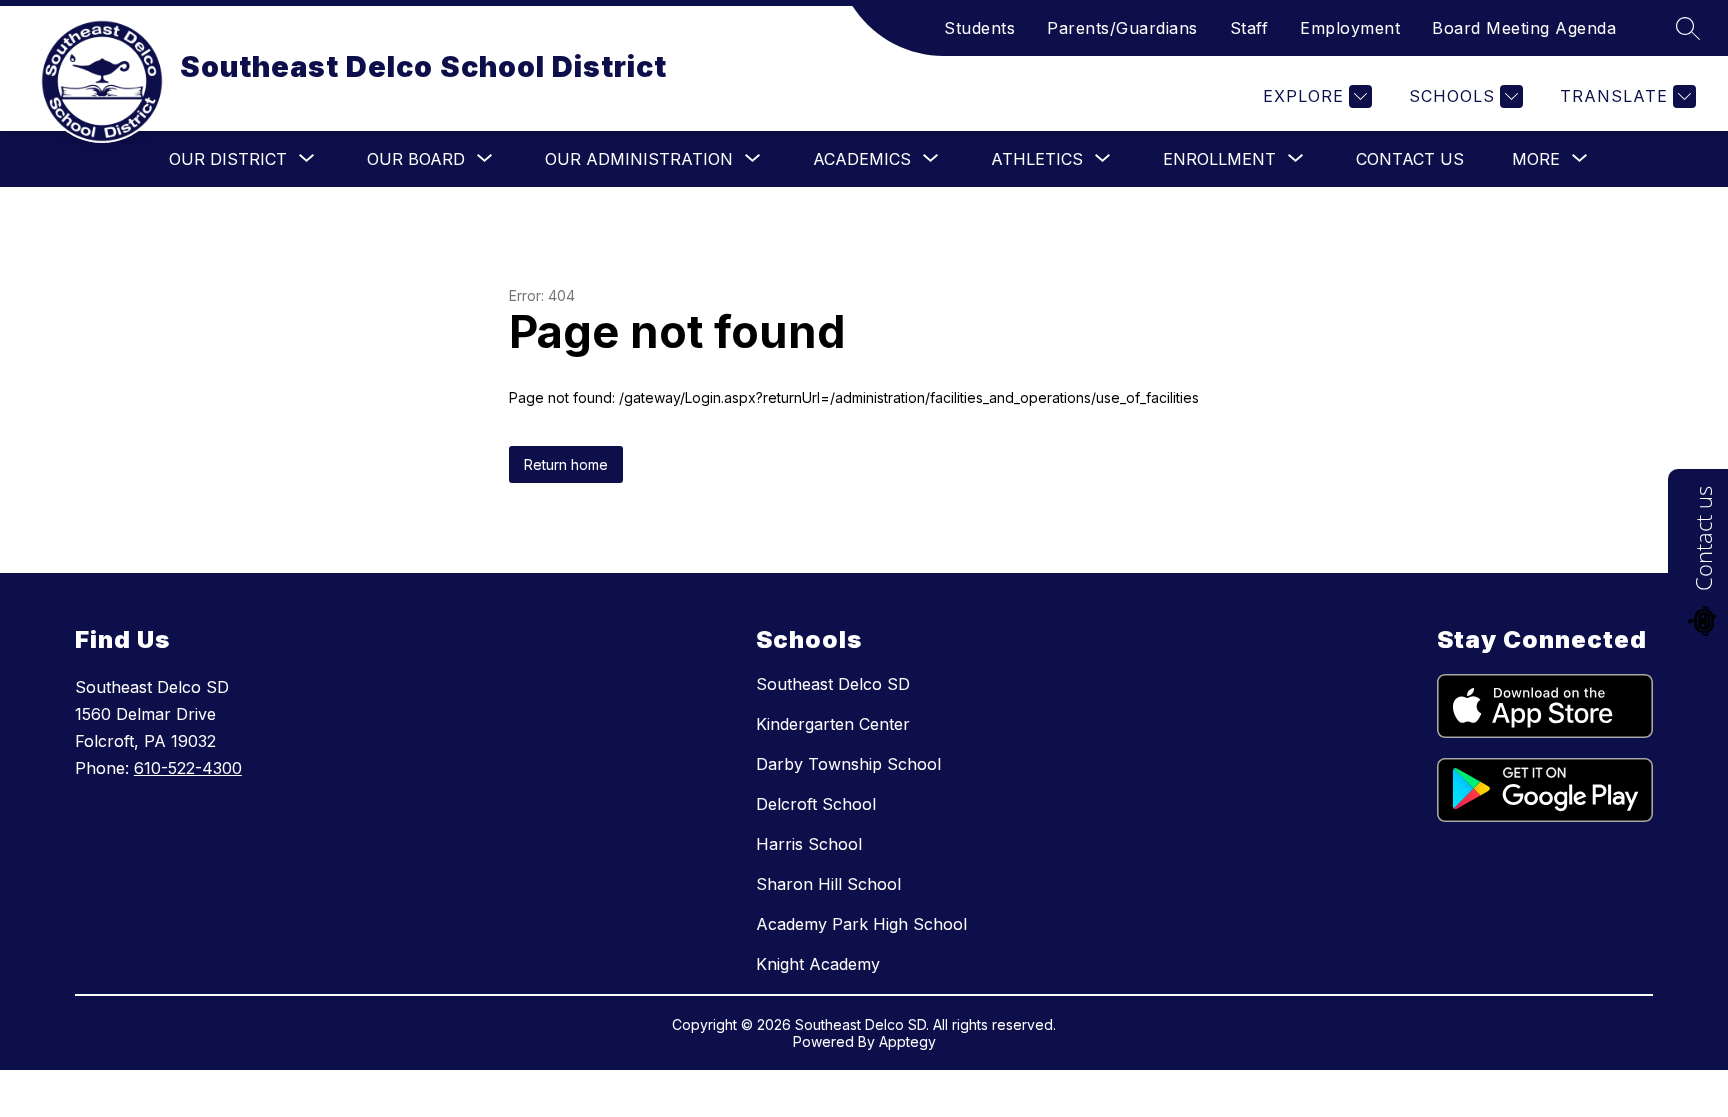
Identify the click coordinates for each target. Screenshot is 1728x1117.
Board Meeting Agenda (1524, 28)
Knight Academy (818, 964)
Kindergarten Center (833, 724)
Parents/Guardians (1122, 28)
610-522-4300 (188, 768)
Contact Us (1410, 159)
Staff (1249, 28)
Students (979, 28)
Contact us (1703, 538)
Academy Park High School (861, 924)
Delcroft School (816, 804)
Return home (566, 464)
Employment (1350, 28)
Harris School (809, 844)
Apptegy (907, 1041)
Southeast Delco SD (833, 684)
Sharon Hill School (828, 884)
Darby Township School (848, 764)
